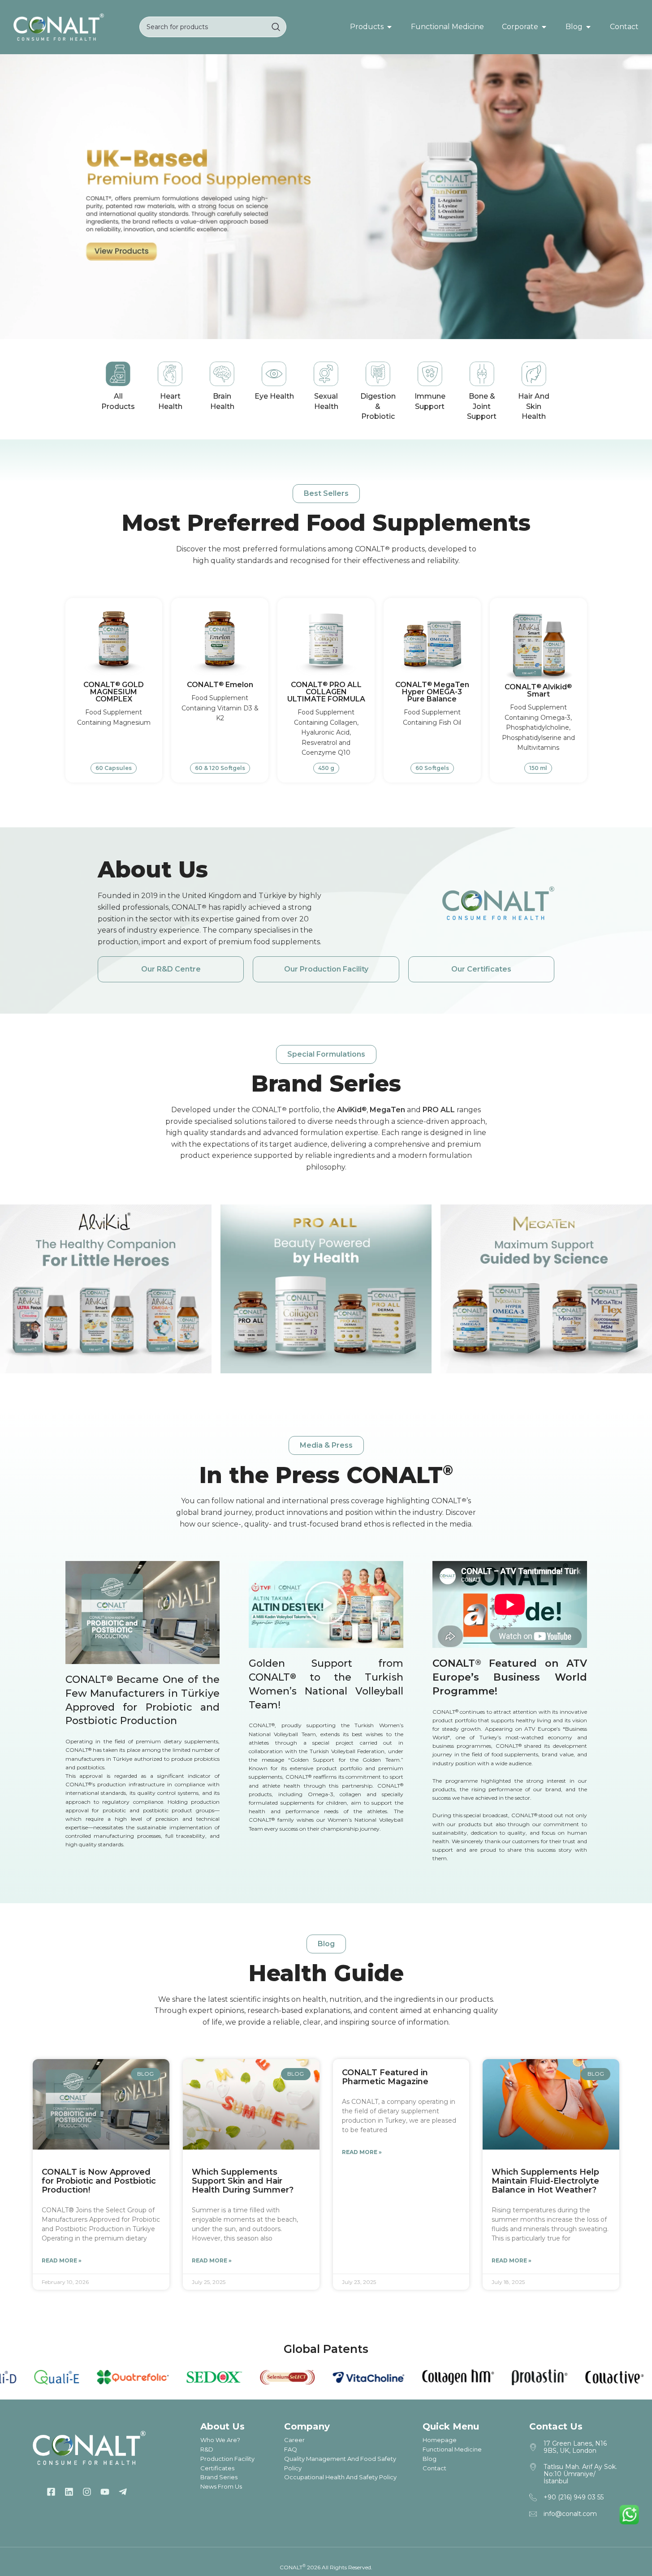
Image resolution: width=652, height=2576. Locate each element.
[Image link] (59, 26)
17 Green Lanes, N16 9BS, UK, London (575, 2447)
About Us (153, 870)
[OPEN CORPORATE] (544, 27)
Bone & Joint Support (482, 406)
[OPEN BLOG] (588, 27)
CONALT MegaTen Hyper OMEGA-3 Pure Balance (432, 692)
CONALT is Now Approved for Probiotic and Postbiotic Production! (99, 2181)
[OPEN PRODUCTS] (389, 27)
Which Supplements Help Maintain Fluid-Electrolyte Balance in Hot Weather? (545, 2181)
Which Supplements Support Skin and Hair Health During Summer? (243, 2181)
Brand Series (326, 1084)
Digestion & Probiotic (378, 406)
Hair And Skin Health (534, 406)
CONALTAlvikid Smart (538, 690)
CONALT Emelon (220, 685)
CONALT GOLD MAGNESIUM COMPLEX (114, 692)
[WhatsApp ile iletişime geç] (629, 2515)
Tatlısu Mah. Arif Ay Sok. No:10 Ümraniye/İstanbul (580, 2474)
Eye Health (274, 396)
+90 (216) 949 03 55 (574, 2497)
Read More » (62, 2260)
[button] (326, 494)
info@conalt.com (570, 2514)
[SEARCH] (276, 27)
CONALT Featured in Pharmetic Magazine (385, 2077)
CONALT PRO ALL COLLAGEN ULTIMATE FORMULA (326, 692)
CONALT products (390, 549)
